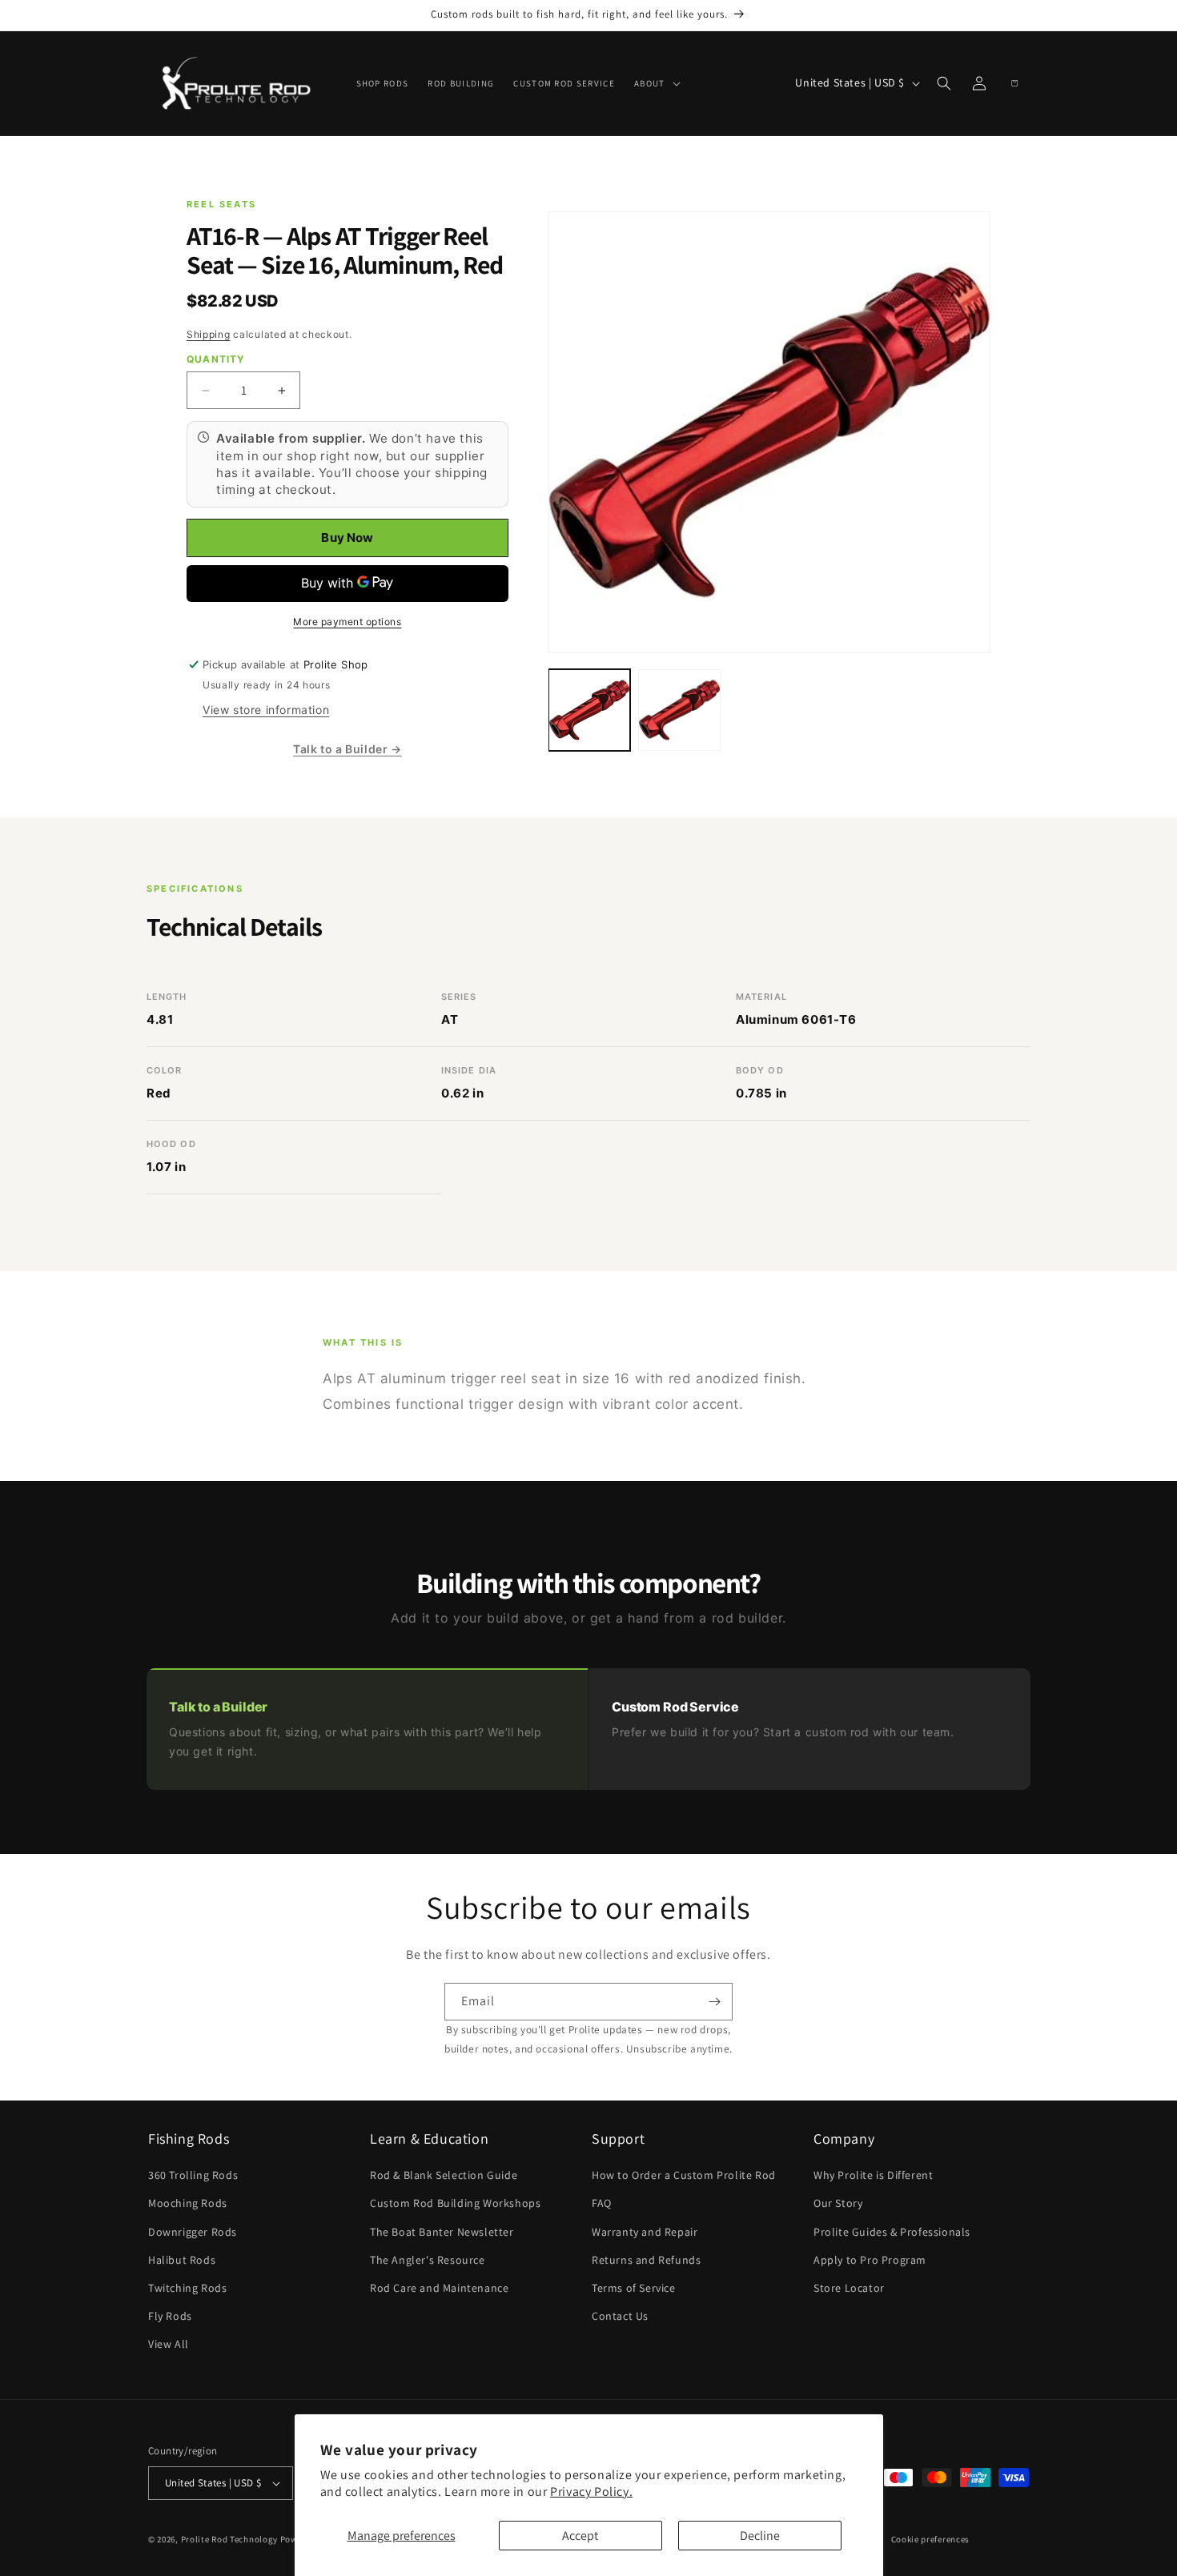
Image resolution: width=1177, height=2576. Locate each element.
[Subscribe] (714, 2002)
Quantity (216, 359)
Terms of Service (634, 2288)
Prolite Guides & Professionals (892, 2232)
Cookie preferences (931, 2539)
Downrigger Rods (193, 2232)
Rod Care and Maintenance (439, 2288)
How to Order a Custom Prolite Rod (684, 2175)
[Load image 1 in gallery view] (589, 710)
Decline (760, 2536)
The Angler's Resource (428, 2260)
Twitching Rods (187, 2288)
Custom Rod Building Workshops (455, 2203)
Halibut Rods (182, 2260)
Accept (580, 2536)
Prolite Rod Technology (229, 2539)
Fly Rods (170, 2316)
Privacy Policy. (591, 2492)
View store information (266, 710)
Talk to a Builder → (347, 749)
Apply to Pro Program (870, 2260)
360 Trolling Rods (193, 2175)
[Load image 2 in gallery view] (679, 710)
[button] (656, 83)
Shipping (209, 334)
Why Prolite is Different (873, 2175)
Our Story (838, 2203)
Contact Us (620, 2316)
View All (169, 2344)
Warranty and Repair (645, 2232)
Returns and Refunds (646, 2260)
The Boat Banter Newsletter (442, 2232)
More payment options (347, 622)
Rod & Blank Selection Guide (444, 2175)
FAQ (602, 2203)
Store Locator (849, 2288)
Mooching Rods (188, 2203)
